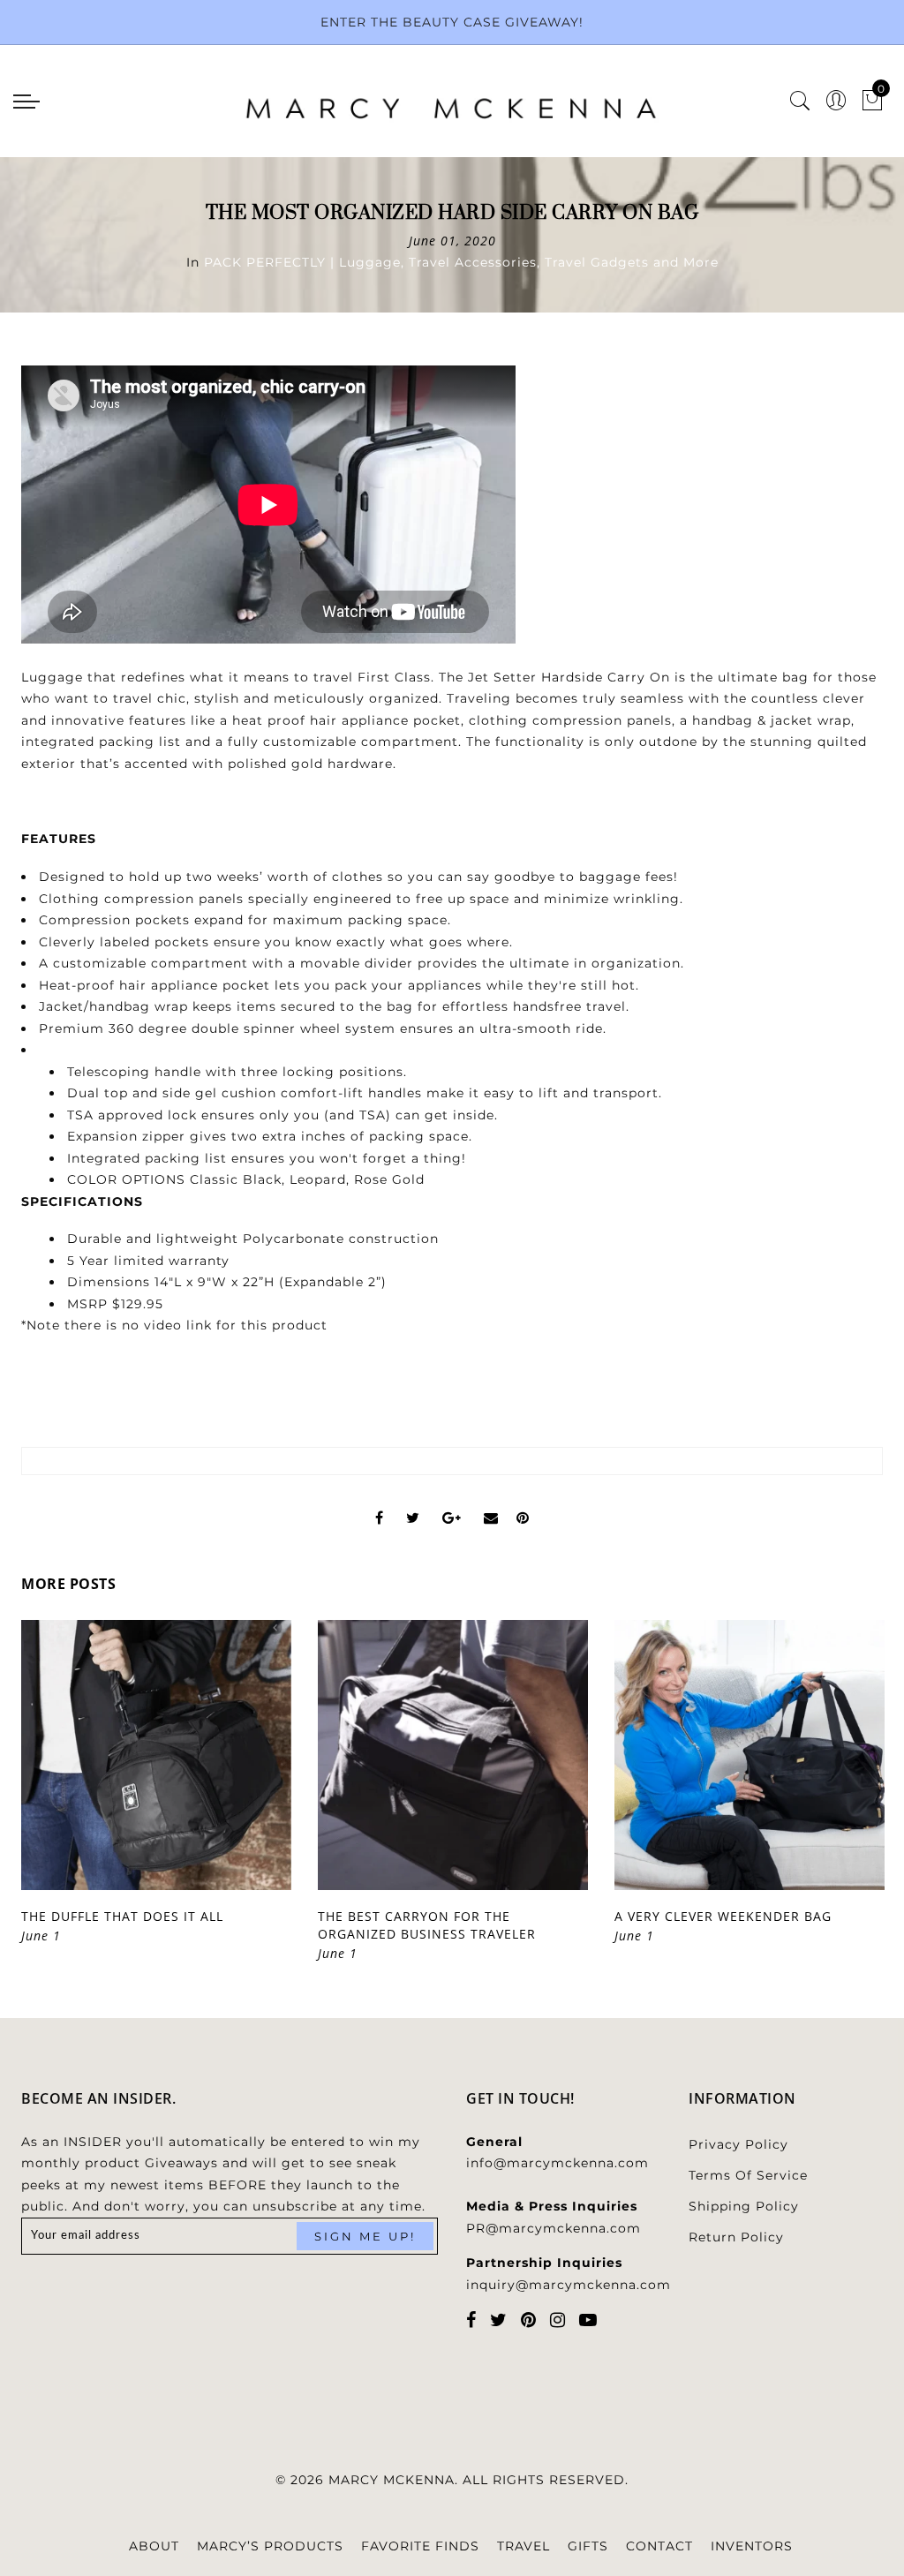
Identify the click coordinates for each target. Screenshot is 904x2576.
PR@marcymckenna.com (554, 2228)
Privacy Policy (738, 2144)
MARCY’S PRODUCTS (270, 2546)
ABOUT (154, 2546)
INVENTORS (752, 2546)
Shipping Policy (744, 2206)
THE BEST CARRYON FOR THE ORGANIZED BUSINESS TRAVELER (427, 1925)
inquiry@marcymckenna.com (569, 2285)
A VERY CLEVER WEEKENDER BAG (723, 1916)
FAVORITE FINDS (420, 2546)
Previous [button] (40, 1803)
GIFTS (588, 2546)
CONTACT (659, 2546)
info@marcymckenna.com (557, 2163)
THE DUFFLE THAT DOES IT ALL (122, 1916)
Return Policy (736, 2237)
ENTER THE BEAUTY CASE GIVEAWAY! (452, 22)
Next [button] (841, 1803)
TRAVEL (524, 2546)
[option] (156, 1783)
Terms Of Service (748, 2175)
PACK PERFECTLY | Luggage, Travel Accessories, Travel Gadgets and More (461, 262)
